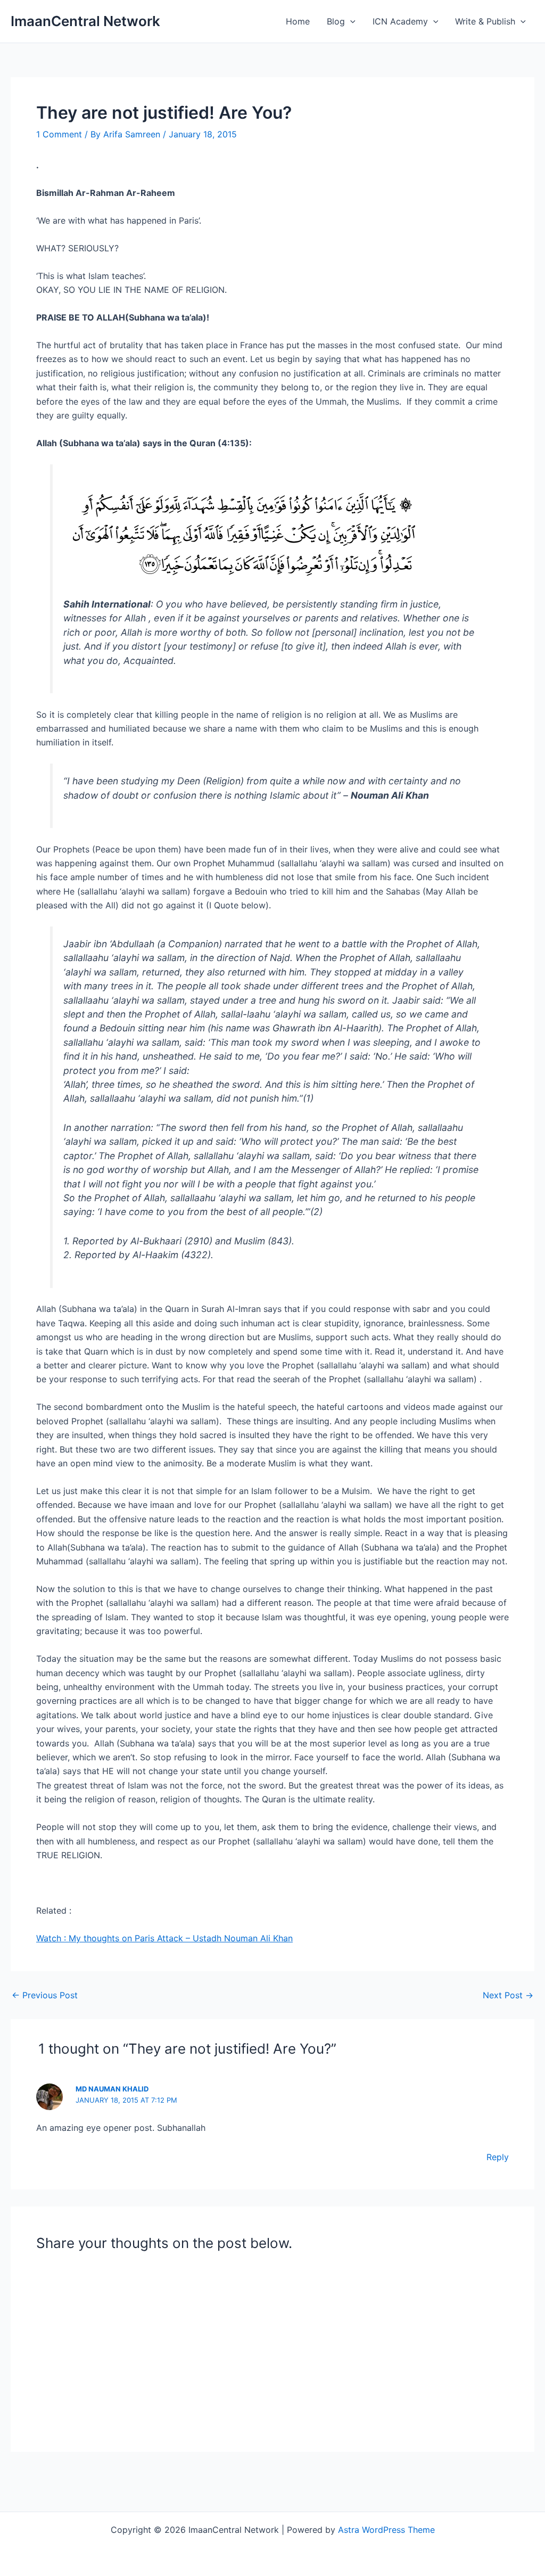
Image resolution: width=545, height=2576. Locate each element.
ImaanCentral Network (85, 21)
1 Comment (59, 134)
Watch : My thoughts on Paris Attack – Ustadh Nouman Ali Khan (164, 1938)
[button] (350, 21)
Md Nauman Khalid (112, 2089)
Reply (498, 2157)
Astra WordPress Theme (386, 2530)
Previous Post (45, 1995)
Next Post (508, 1995)
